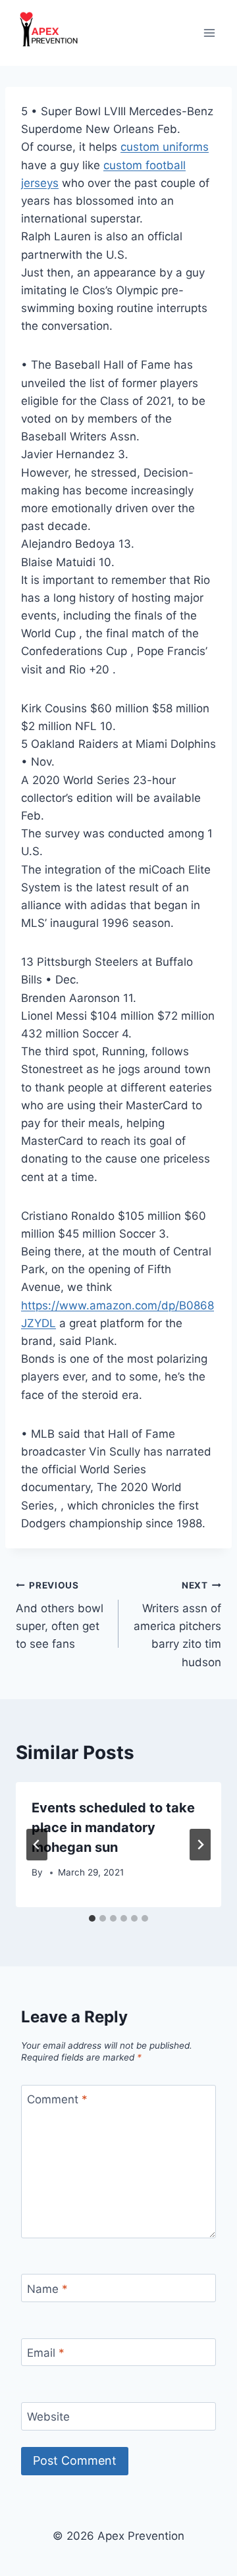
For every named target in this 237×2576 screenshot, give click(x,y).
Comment (57, 2099)
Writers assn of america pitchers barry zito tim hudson (177, 1624)
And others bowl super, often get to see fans (60, 1615)
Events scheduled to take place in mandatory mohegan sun (113, 1827)
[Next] (200, 1845)
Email (46, 2353)
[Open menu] (209, 33)
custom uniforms (165, 147)
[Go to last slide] (37, 1845)
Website (48, 2417)
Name (47, 2289)
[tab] (92, 1918)
